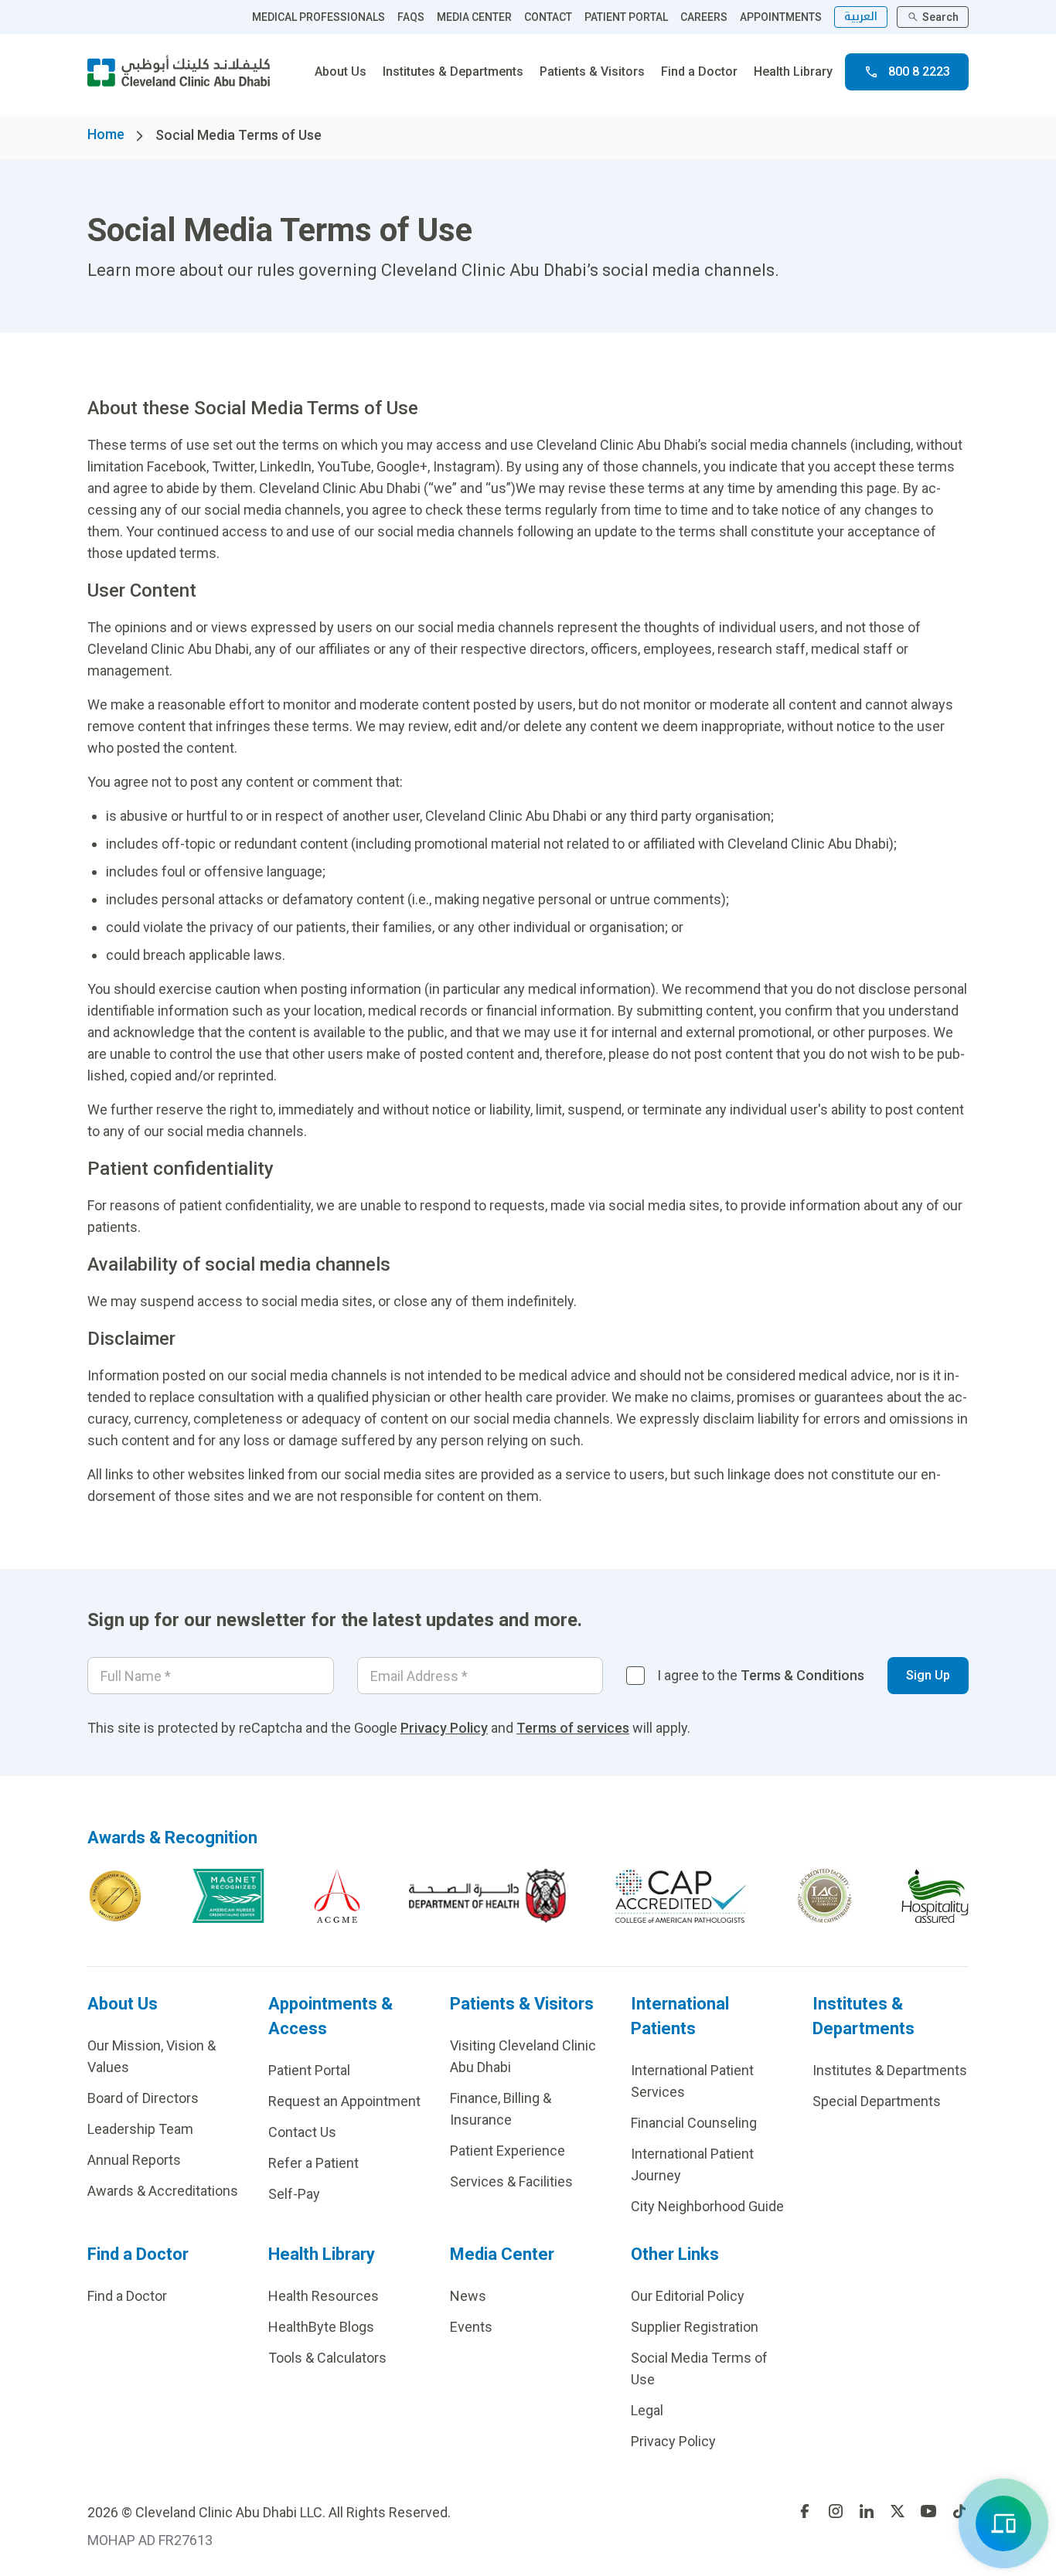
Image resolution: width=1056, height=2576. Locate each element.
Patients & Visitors (592, 71)
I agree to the (761, 1675)
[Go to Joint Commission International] (115, 1896)
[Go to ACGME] (337, 1896)
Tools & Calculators (327, 2358)
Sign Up (928, 1675)
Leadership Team (140, 2129)
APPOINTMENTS (781, 17)
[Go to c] (824, 1896)
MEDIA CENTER (474, 17)
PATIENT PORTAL (626, 17)
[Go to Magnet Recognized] (228, 1896)
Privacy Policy (444, 1728)
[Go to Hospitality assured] (935, 1896)
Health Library (793, 71)
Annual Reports (134, 2160)
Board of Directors (143, 2098)
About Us (341, 71)
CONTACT (548, 17)
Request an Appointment (344, 2101)
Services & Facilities (511, 2181)
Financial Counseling (694, 2123)
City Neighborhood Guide (707, 2206)
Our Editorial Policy (688, 2296)
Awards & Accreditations (163, 2191)
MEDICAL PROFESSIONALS (319, 17)
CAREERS (704, 17)
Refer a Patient (313, 2163)
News (468, 2296)
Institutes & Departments (453, 71)
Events (471, 2327)
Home (106, 134)
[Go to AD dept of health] (487, 1896)
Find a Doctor (699, 71)
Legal (647, 2410)
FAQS (411, 17)
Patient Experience (508, 2151)
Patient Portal (309, 2070)
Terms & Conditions (802, 1675)
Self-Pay (294, 2194)
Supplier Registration (695, 2327)
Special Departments (877, 2101)
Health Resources (324, 2296)
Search (940, 17)
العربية (861, 17)
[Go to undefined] (805, 2511)
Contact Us (302, 2132)
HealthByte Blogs (321, 2327)
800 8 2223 (919, 71)
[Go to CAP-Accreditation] (681, 1896)
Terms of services (573, 1728)
